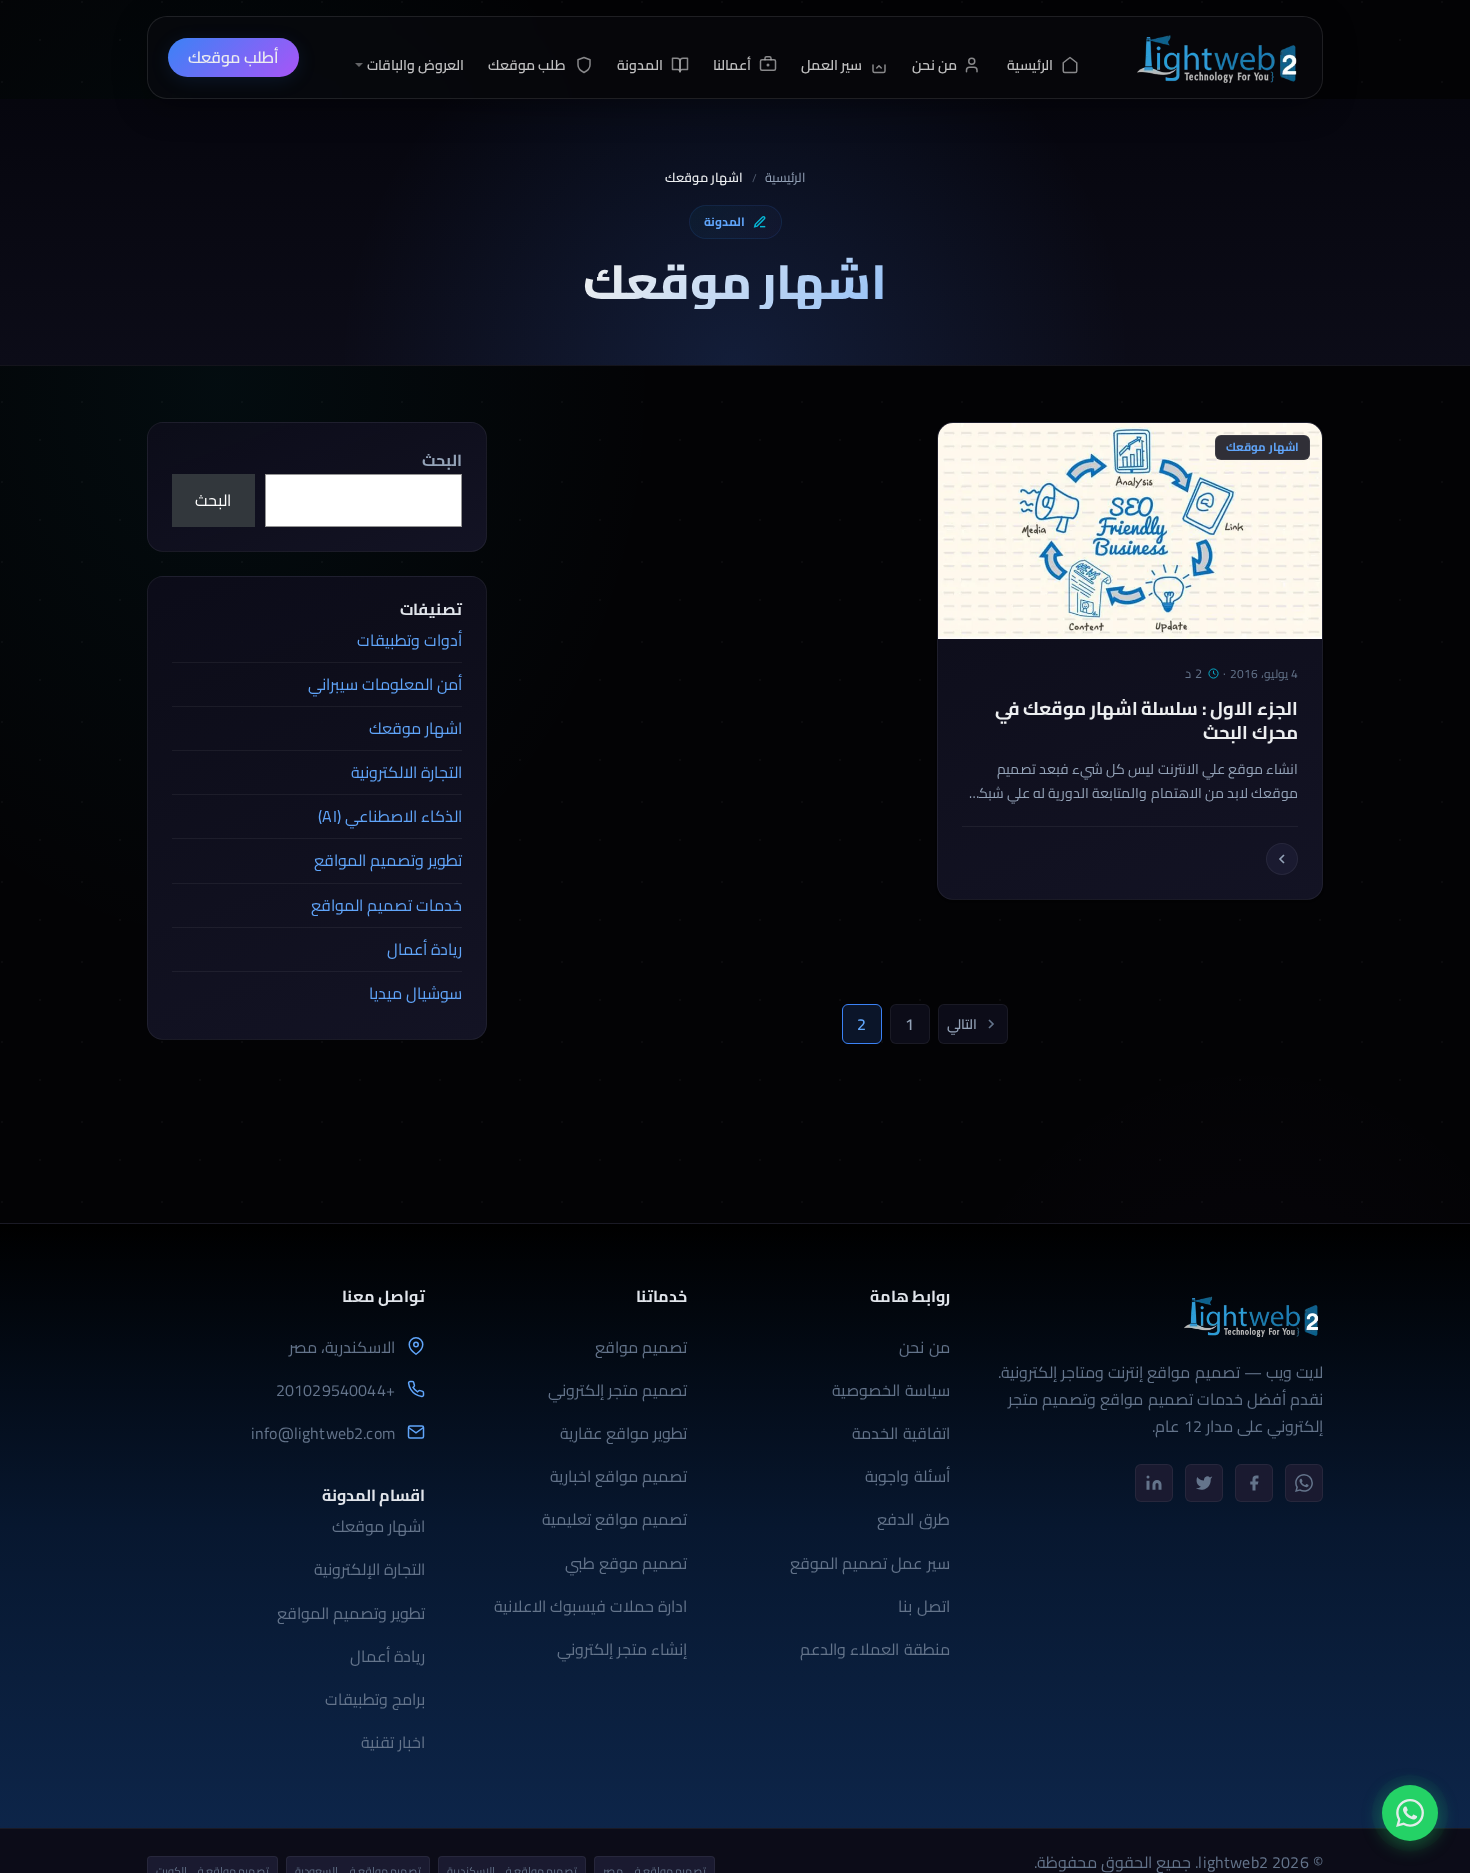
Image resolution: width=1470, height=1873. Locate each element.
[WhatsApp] (1304, 1483)
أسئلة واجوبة (907, 1476)
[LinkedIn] (1154, 1483)
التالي (962, 1024)
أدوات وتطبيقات (409, 640)
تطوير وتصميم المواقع (388, 860)
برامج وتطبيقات (375, 1699)
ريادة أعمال (424, 949)
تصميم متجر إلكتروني (617, 1390)
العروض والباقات (415, 65)
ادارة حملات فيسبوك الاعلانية (590, 1606)
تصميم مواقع (641, 1347)
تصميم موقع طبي (626, 1563)
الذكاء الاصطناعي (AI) (390, 816)
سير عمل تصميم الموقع (869, 1563)
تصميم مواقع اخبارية (618, 1476)
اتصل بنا (923, 1606)
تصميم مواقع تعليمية (614, 1519)
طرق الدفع (913, 1519)
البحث (442, 460)
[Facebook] (1254, 1483)
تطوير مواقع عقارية (623, 1433)
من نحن (924, 1347)
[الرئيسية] (1216, 57)
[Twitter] (1204, 1483)
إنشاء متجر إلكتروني (622, 1649)
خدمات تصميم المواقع (386, 905)
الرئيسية (785, 178)
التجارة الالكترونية (406, 772)
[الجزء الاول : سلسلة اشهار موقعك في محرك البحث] (1282, 859)
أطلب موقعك (233, 57)
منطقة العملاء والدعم (874, 1649)
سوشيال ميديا (415, 993)
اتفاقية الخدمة (900, 1433)
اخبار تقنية (393, 1742)
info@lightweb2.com (323, 1433)
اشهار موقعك (415, 728)
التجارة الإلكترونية (369, 1569)
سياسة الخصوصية (890, 1390)
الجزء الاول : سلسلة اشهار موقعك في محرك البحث (1146, 721)
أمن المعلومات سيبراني (385, 684)
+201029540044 (335, 1390)
